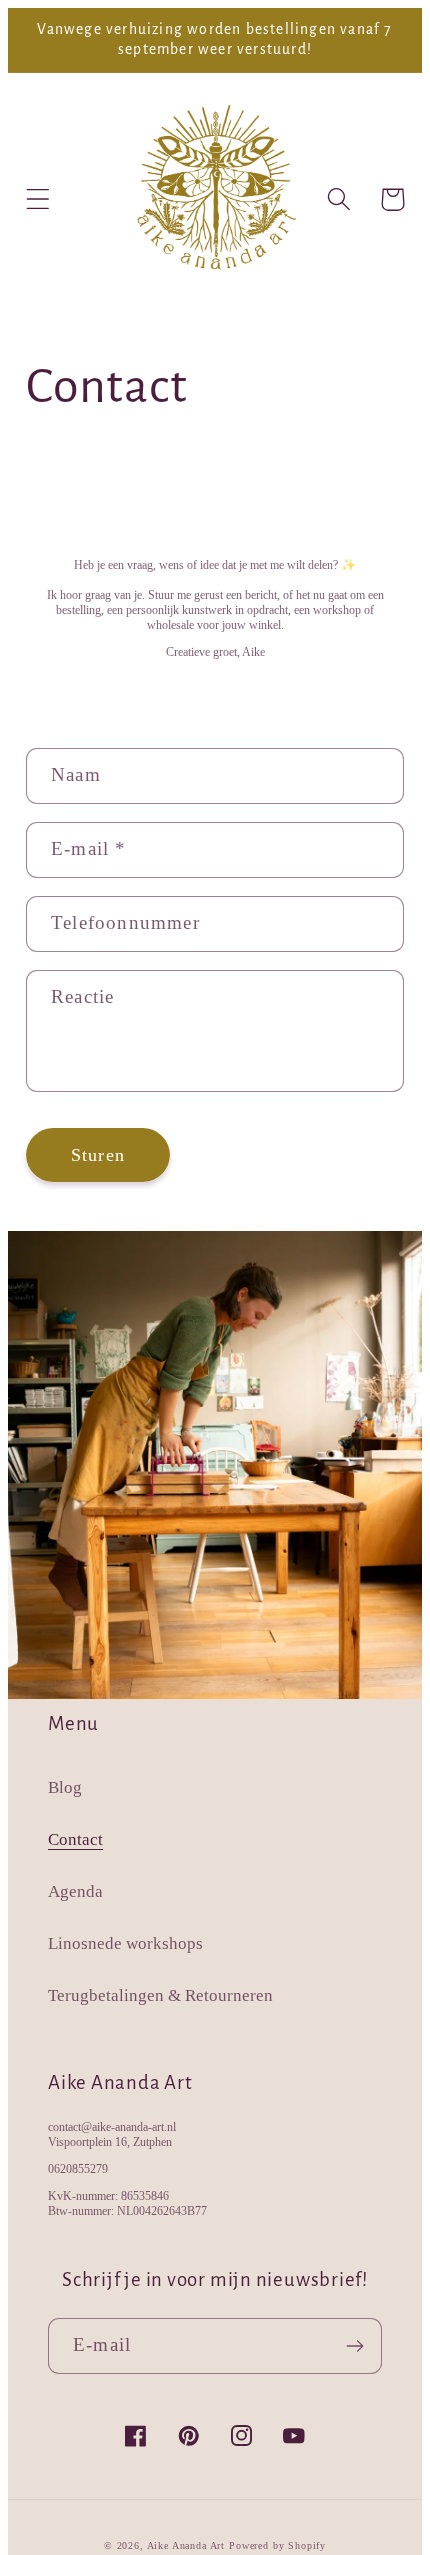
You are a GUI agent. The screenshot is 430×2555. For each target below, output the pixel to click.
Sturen (98, 1155)
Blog (65, 1787)
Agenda (75, 1891)
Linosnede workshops (125, 1943)
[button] (38, 199)
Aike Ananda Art (186, 2545)
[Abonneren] (354, 2346)
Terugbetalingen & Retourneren (160, 1995)
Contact (75, 1839)
